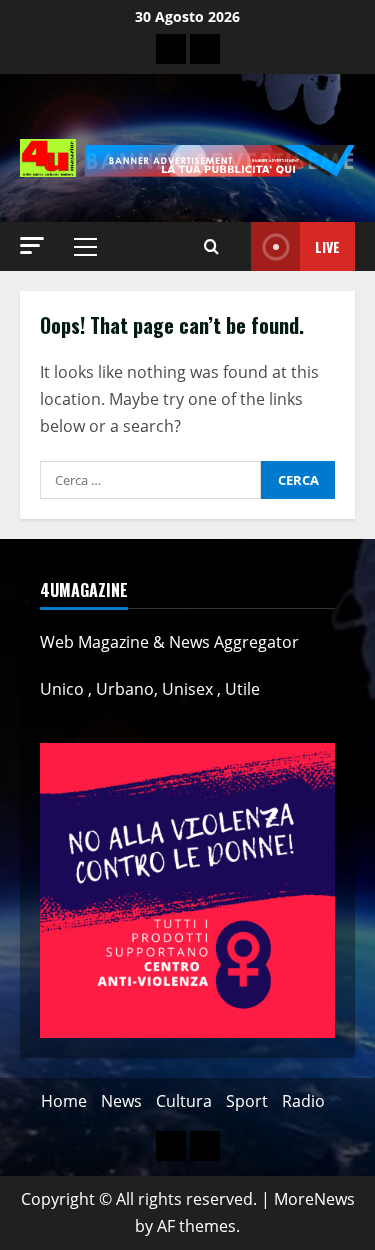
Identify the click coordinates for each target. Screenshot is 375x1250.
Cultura (184, 1101)
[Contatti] (171, 49)
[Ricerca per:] (150, 480)
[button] (32, 245)
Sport (247, 1101)
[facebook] (205, 49)
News (121, 1101)
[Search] (211, 247)
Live (327, 246)
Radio (303, 1101)
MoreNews (314, 1199)
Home (64, 1101)
